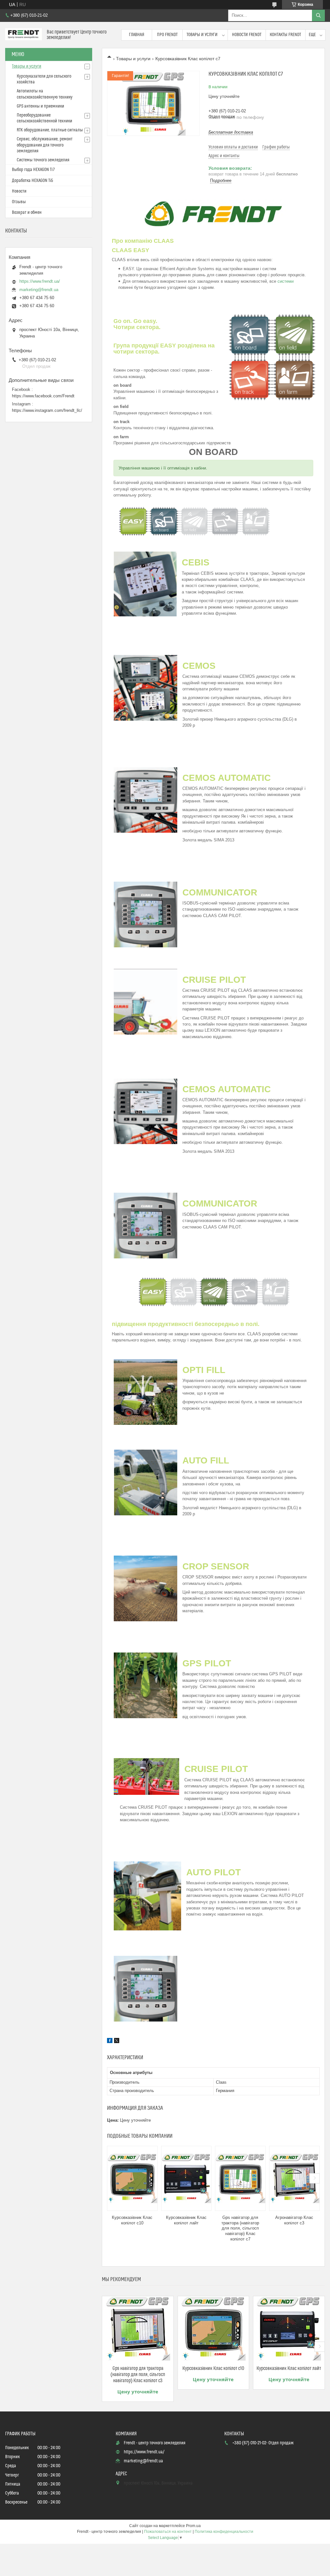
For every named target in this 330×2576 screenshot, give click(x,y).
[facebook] (110, 2041)
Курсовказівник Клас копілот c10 (132, 2220)
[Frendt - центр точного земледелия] (24, 35)
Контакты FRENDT (285, 35)
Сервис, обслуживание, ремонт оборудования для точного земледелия (45, 145)
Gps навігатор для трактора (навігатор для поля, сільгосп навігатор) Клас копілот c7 (240, 2228)
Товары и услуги (202, 35)
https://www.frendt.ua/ (40, 281)
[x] (117, 2041)
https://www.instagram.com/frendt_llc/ (47, 410)
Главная (137, 35)
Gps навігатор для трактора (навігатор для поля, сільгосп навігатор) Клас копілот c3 (138, 2375)
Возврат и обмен (27, 213)
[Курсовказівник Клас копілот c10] (132, 2178)
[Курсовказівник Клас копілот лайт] (186, 2178)
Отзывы (19, 202)
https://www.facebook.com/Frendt (43, 396)
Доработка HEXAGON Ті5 (33, 181)
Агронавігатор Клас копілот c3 (294, 2220)
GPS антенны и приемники (40, 106)
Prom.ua (193, 2526)
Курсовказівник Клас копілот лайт (186, 2220)
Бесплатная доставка (231, 132)
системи (286, 281)
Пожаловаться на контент (168, 2532)
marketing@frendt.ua (39, 290)
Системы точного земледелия (43, 160)
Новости (19, 191)
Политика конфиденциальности (224, 2532)
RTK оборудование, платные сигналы (50, 130)
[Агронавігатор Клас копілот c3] (294, 2178)
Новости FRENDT (247, 35)
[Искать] (318, 15)
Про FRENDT (167, 35)
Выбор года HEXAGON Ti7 (33, 170)
